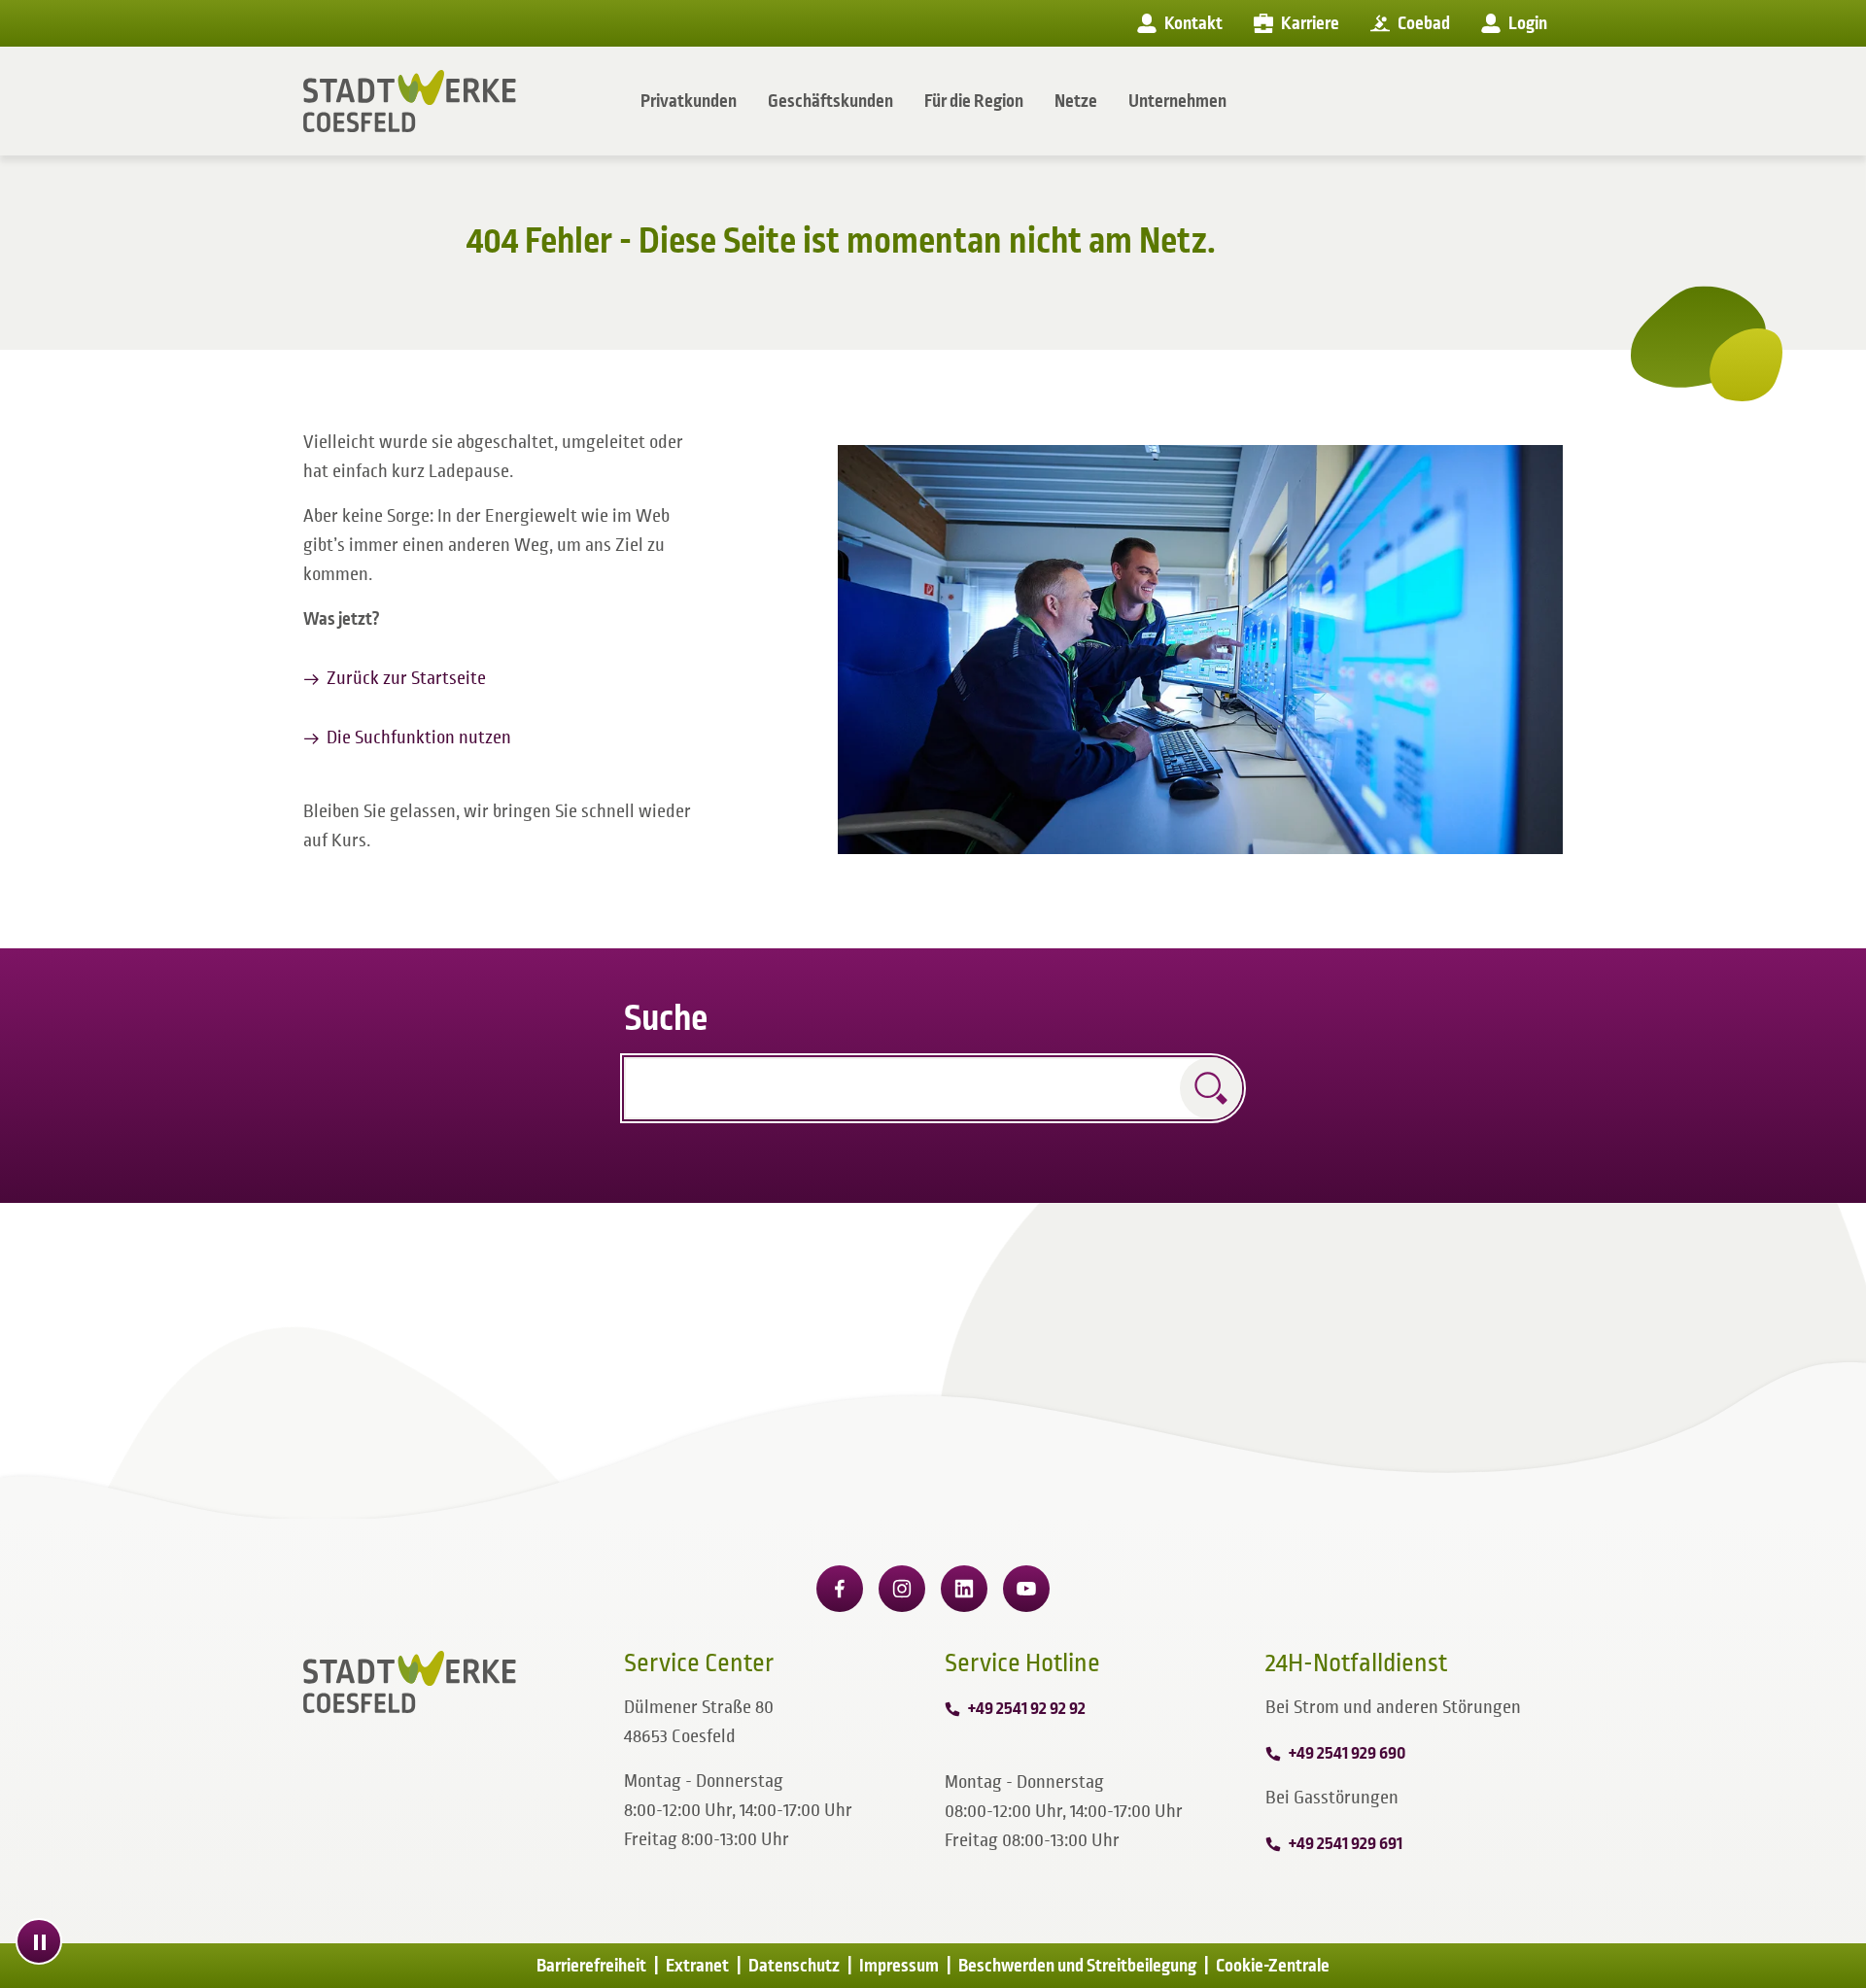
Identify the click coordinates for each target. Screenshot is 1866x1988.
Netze (1076, 101)
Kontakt (1193, 23)
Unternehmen (1177, 101)
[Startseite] (410, 101)
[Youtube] (1026, 1589)
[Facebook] (840, 1589)
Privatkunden (689, 101)
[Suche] (1211, 1088)
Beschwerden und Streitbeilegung (1077, 1966)
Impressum (899, 1966)
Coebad (1424, 23)
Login (1528, 23)
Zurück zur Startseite (406, 678)
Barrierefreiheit (591, 1966)
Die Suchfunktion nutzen (419, 737)
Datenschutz (794, 1966)
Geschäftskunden (830, 101)
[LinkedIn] (964, 1589)
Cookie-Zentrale (1273, 1966)
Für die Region (974, 101)
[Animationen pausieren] (39, 1941)
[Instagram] (902, 1589)
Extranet (697, 1966)
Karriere (1310, 23)
